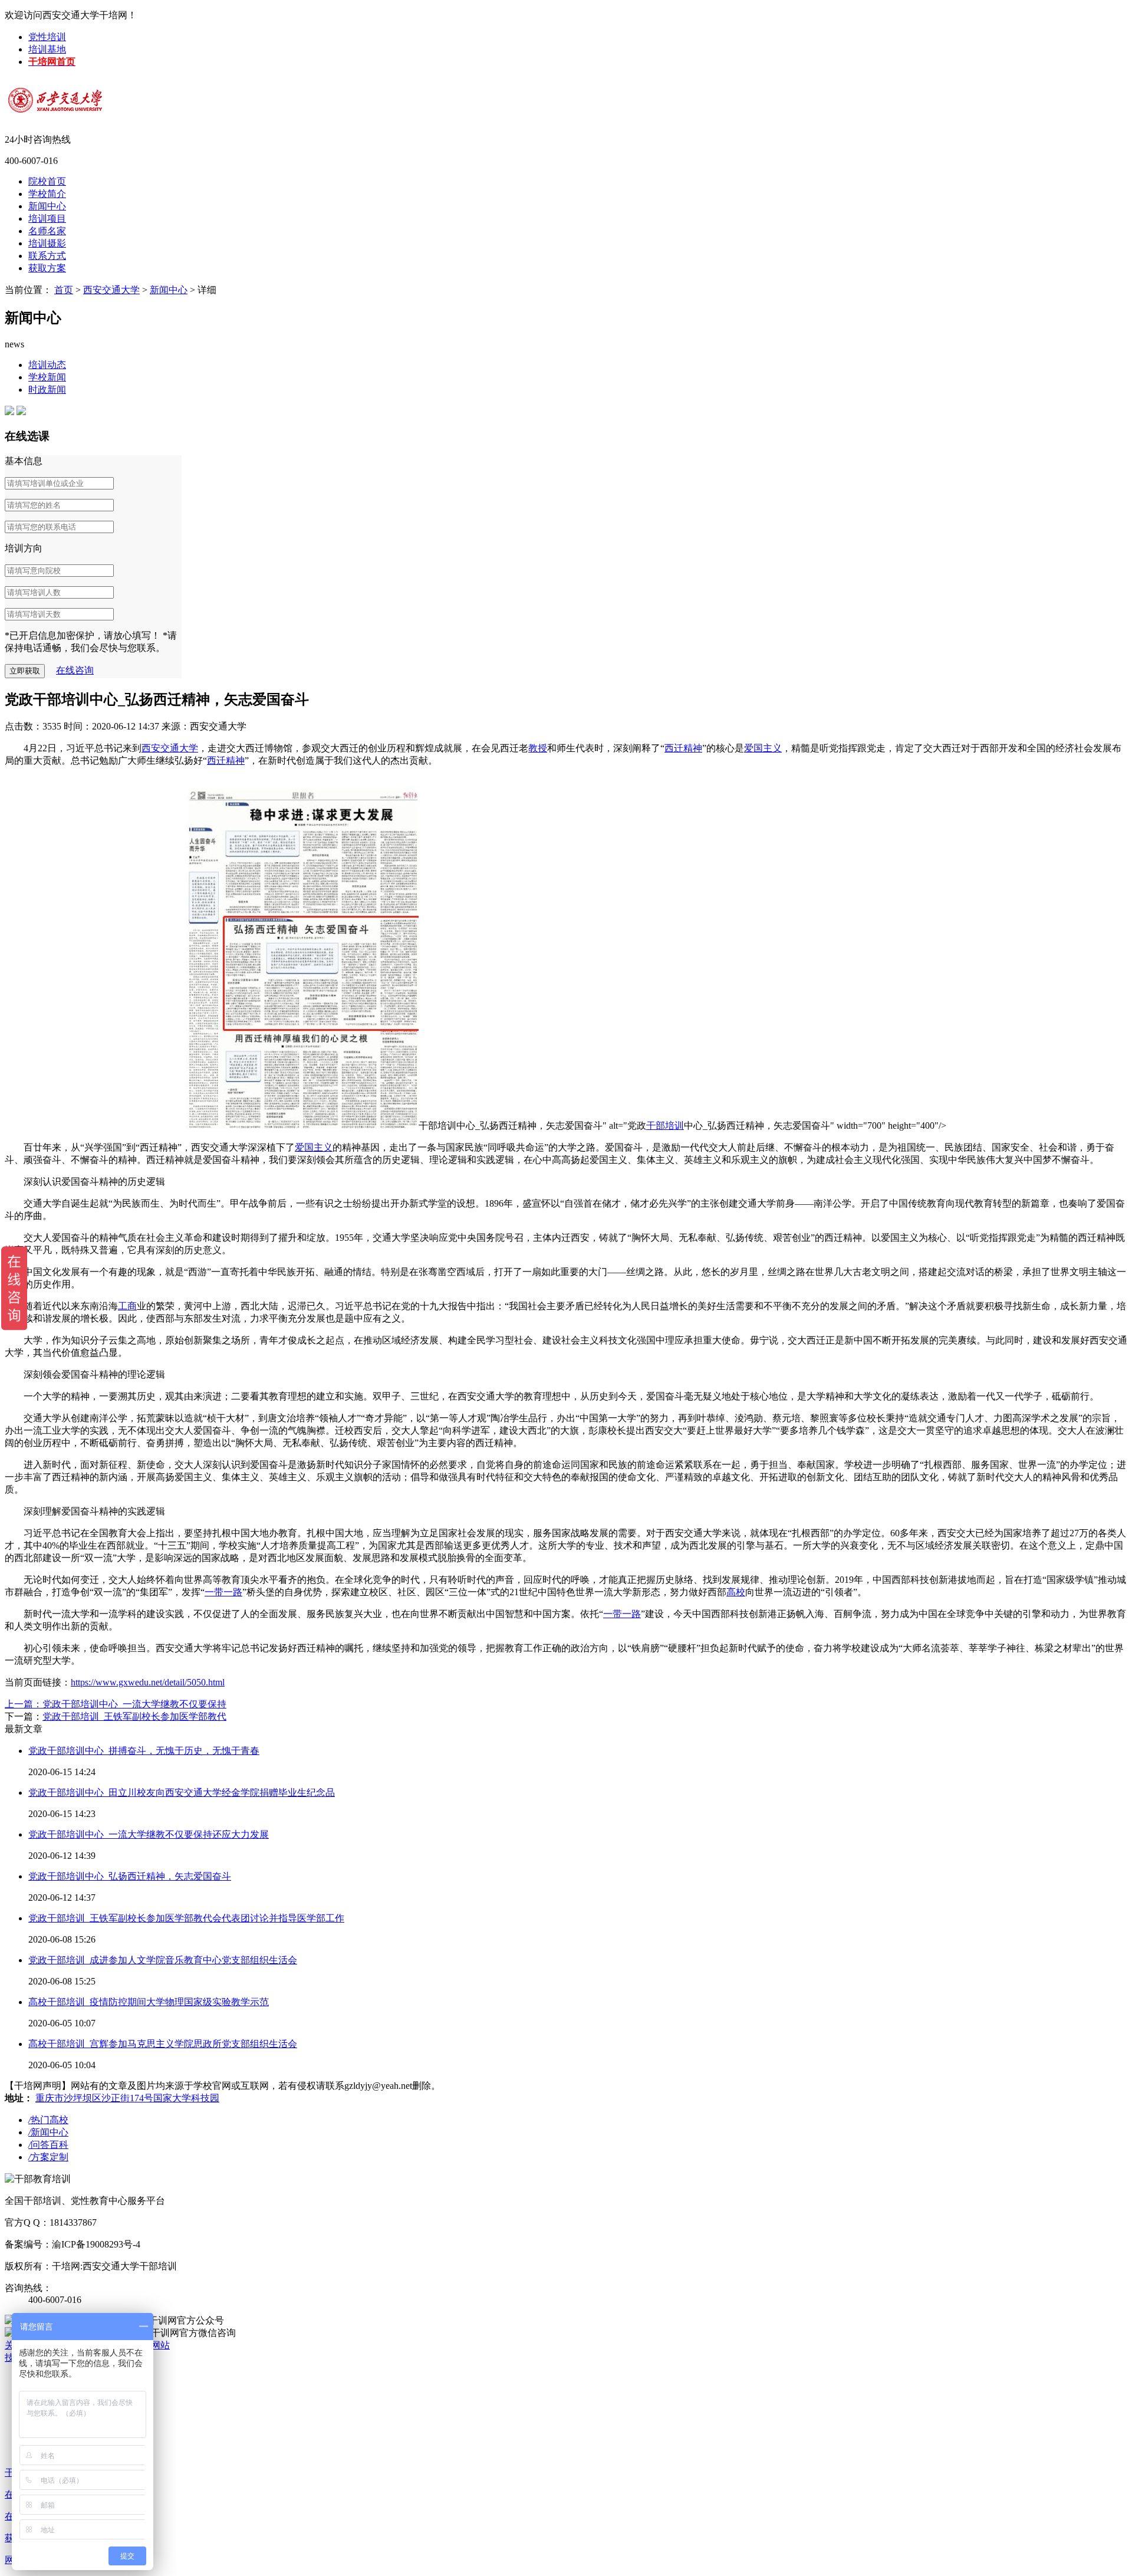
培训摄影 (47, 243)
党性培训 (47, 37)
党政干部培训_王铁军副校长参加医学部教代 (134, 1716)
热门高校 (48, 2120)
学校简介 (47, 194)
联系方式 (47, 256)
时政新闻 (47, 390)
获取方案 (47, 268)
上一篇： (24, 1704)
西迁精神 (683, 748)
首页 (64, 290)
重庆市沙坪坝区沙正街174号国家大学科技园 (127, 2098)
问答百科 (48, 2145)
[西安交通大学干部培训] (81, 94)
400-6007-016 (31, 161)
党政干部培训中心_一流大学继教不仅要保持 (134, 1704)
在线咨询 (75, 670)
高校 (736, 1592)
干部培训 (665, 1126)
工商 (127, 1306)
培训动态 (47, 365)
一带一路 (223, 1592)
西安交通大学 (111, 290)
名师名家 (47, 231)
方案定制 (48, 2157)
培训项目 (47, 218)
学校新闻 (47, 377)
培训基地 (47, 49)
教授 (538, 748)
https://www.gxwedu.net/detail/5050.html (148, 1682)
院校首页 (47, 181)
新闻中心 (47, 206)
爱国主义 (763, 748)
